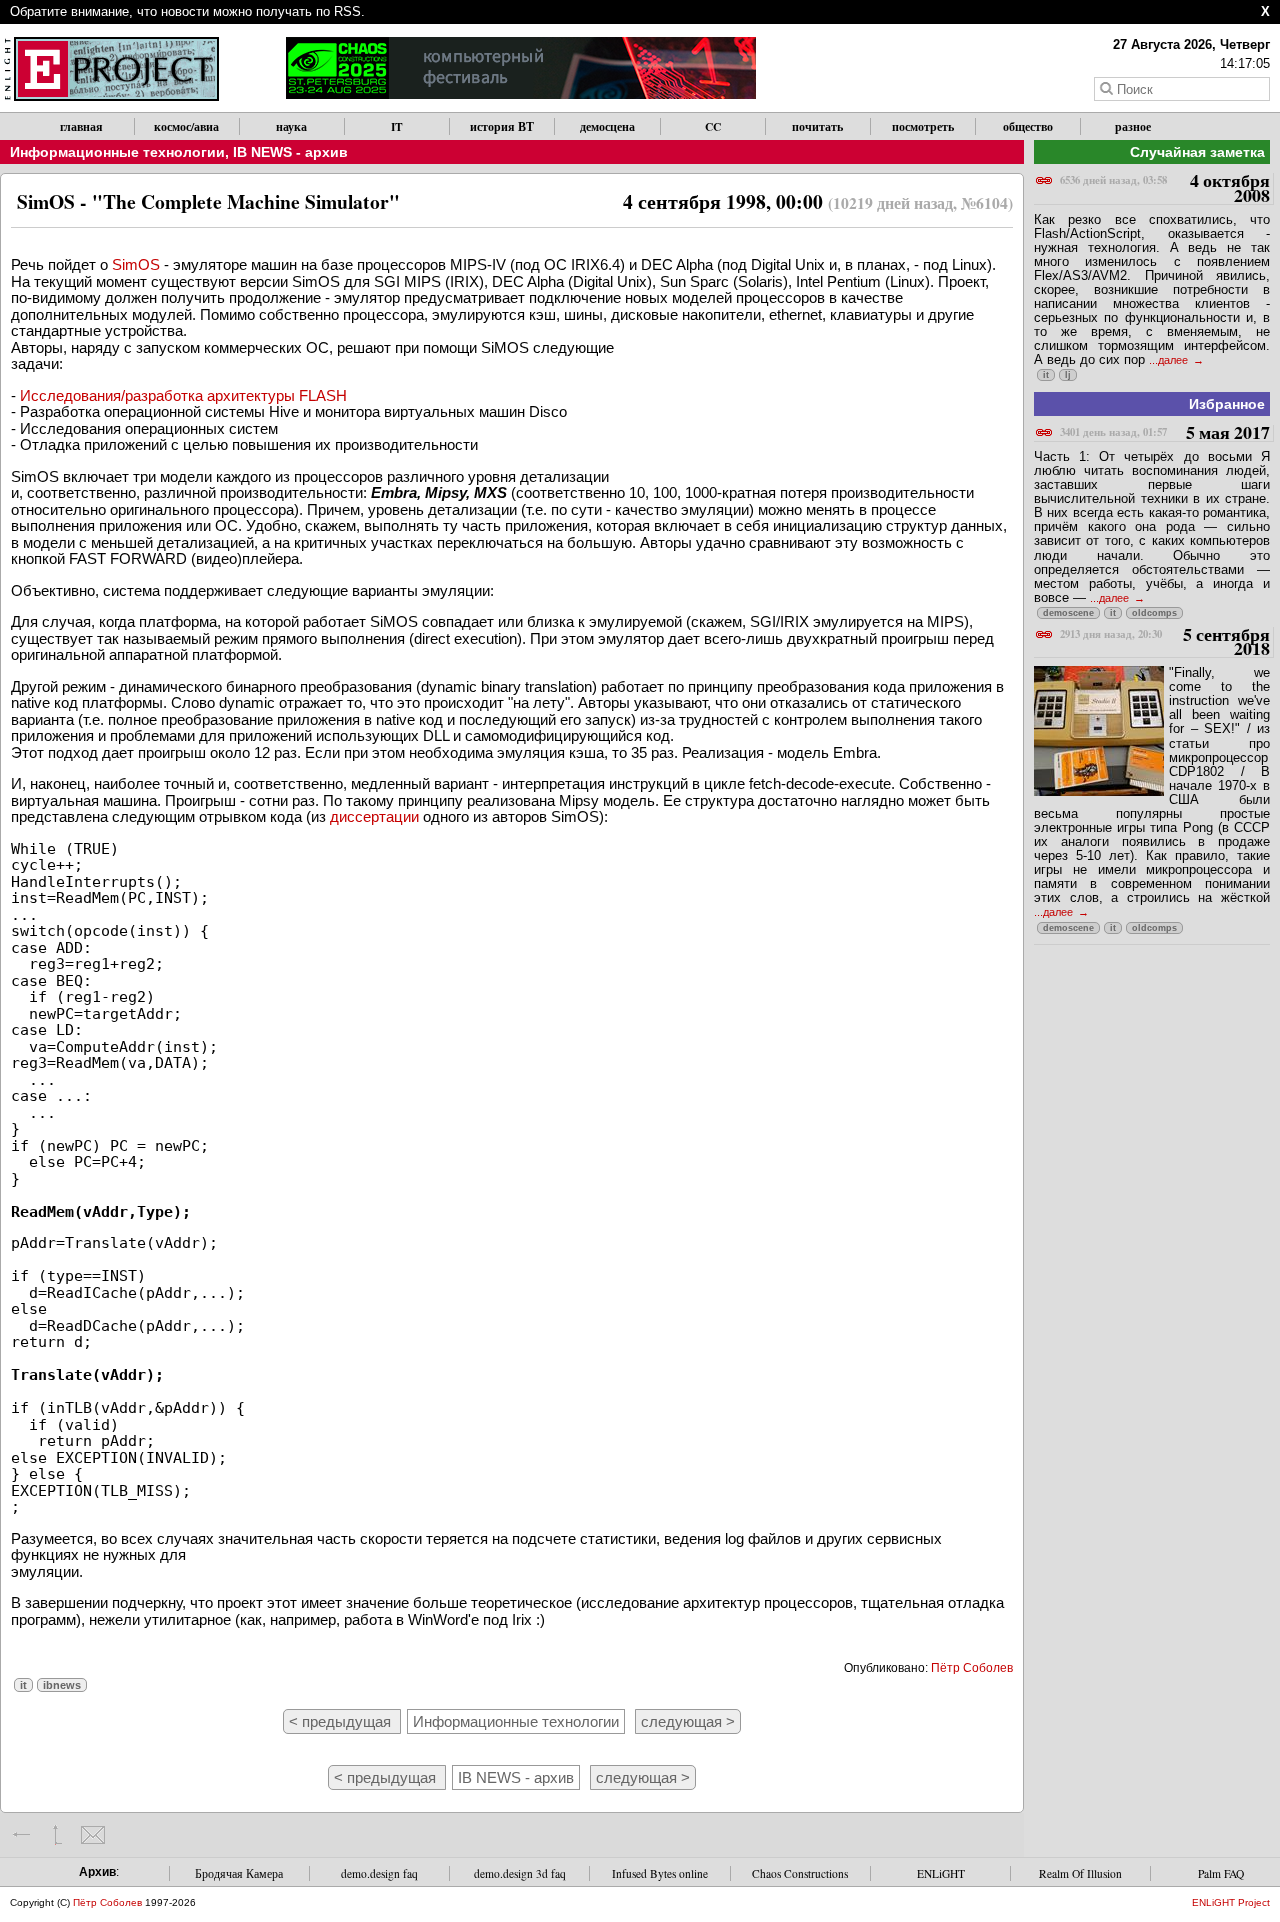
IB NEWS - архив (290, 152)
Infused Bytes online (660, 1873)
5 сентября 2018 (1165, 642)
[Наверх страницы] (57, 1835)
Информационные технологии (117, 152)
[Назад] (22, 1835)
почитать (817, 126)
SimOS (136, 264)
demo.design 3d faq (520, 1873)
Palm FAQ (1221, 1873)
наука (291, 126)
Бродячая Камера (239, 1873)
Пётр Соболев (972, 1668)
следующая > (688, 1721)
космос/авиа (186, 126)
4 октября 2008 (1165, 188)
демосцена (607, 126)
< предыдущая (342, 1721)
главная (81, 126)
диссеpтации (374, 816)
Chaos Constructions (800, 1873)
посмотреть (923, 126)
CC (713, 126)
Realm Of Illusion (1080, 1873)
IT (397, 126)
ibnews (62, 1685)
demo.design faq (379, 1873)
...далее (1170, 360)
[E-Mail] (92, 1835)
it (23, 1685)
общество (1028, 126)
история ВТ (502, 126)
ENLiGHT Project (1231, 1902)
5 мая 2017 (1165, 433)
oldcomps (1154, 613)
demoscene (1068, 613)
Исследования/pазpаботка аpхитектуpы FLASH (183, 395)
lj (1068, 375)
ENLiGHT (941, 1873)
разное (1133, 126)
